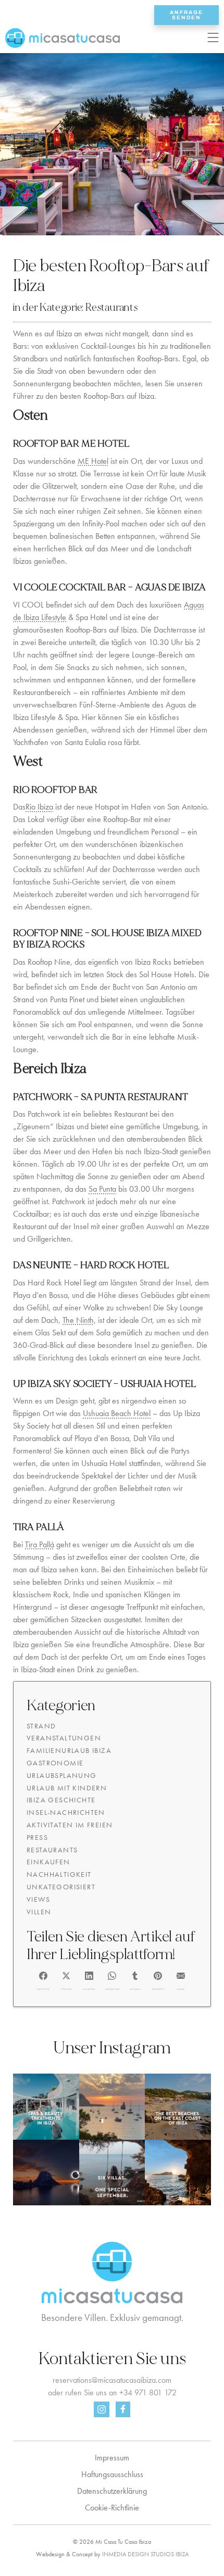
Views (38, 1899)
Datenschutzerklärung (112, 2491)
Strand (41, 1726)
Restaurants (112, 307)
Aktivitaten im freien (70, 1825)
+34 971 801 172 (148, 2392)
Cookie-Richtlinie (112, 2508)
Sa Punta (102, 1189)
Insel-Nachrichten (66, 1812)
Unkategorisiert (61, 1887)
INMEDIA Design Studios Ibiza (145, 2554)
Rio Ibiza (39, 807)
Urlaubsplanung (62, 1775)
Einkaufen (48, 1862)
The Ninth (78, 1320)
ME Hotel (93, 461)
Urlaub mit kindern (67, 1788)
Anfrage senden (186, 15)
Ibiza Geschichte (61, 1800)
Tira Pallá (40, 1544)
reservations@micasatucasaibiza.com (112, 2380)
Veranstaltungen (64, 1738)
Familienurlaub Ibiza (69, 1750)
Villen (39, 1912)
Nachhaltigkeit (59, 1874)
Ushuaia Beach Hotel (117, 1413)
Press (37, 1837)
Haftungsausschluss (112, 2474)
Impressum (112, 2458)
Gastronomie (55, 1763)
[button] (43, 1979)
